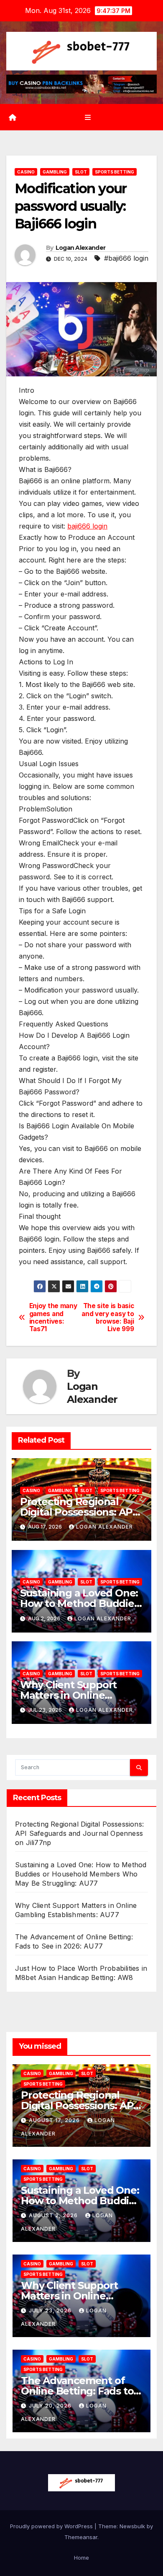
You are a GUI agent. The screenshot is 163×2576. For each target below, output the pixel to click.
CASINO (26, 172)
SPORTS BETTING (115, 172)
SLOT (81, 172)
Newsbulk (132, 2526)
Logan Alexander (81, 248)
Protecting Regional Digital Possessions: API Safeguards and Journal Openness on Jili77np (79, 1833)
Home (81, 2558)
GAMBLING (55, 172)
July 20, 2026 (51, 2406)
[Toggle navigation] (88, 117)
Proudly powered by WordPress (52, 2526)
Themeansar (81, 2537)
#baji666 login (126, 258)
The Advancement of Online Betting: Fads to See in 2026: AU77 (77, 2391)
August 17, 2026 (55, 2120)
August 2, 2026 (54, 2215)
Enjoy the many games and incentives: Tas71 (53, 1318)
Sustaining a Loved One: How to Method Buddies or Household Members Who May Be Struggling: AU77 (81, 1874)
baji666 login (87, 526)
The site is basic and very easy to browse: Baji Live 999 (108, 1318)
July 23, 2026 (51, 2310)
